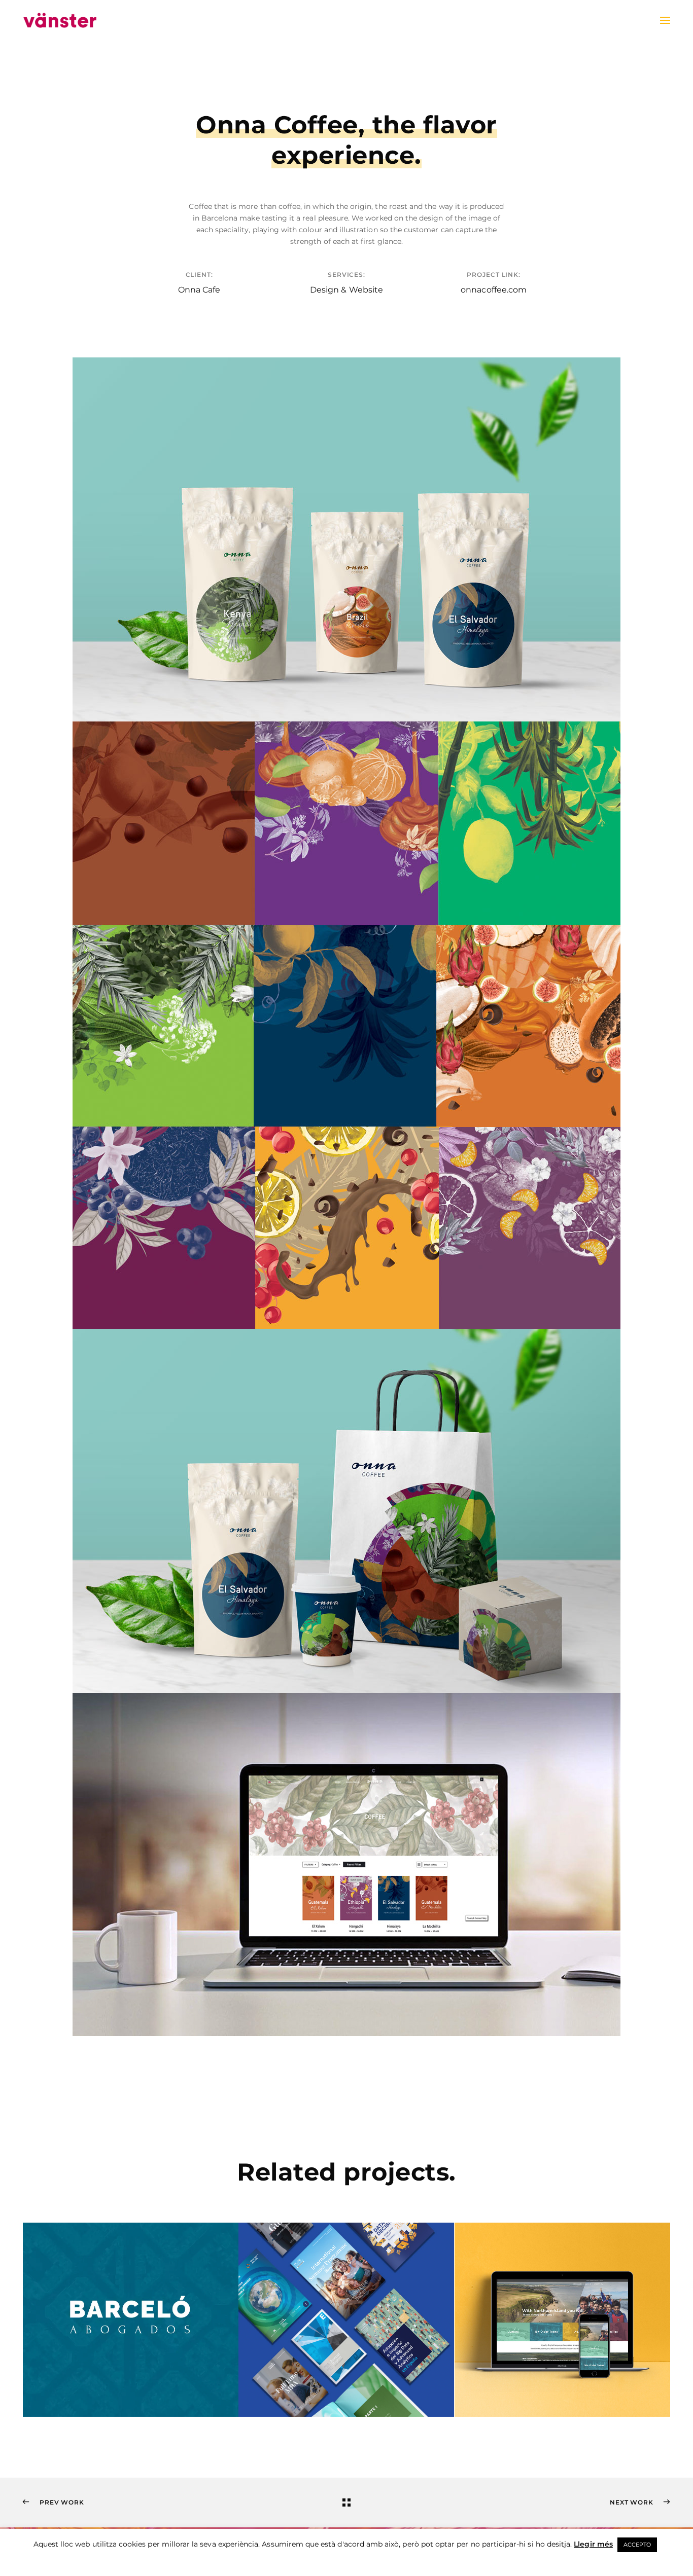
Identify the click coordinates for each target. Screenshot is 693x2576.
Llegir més (593, 2544)
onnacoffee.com (494, 290)
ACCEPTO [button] (637, 2545)
